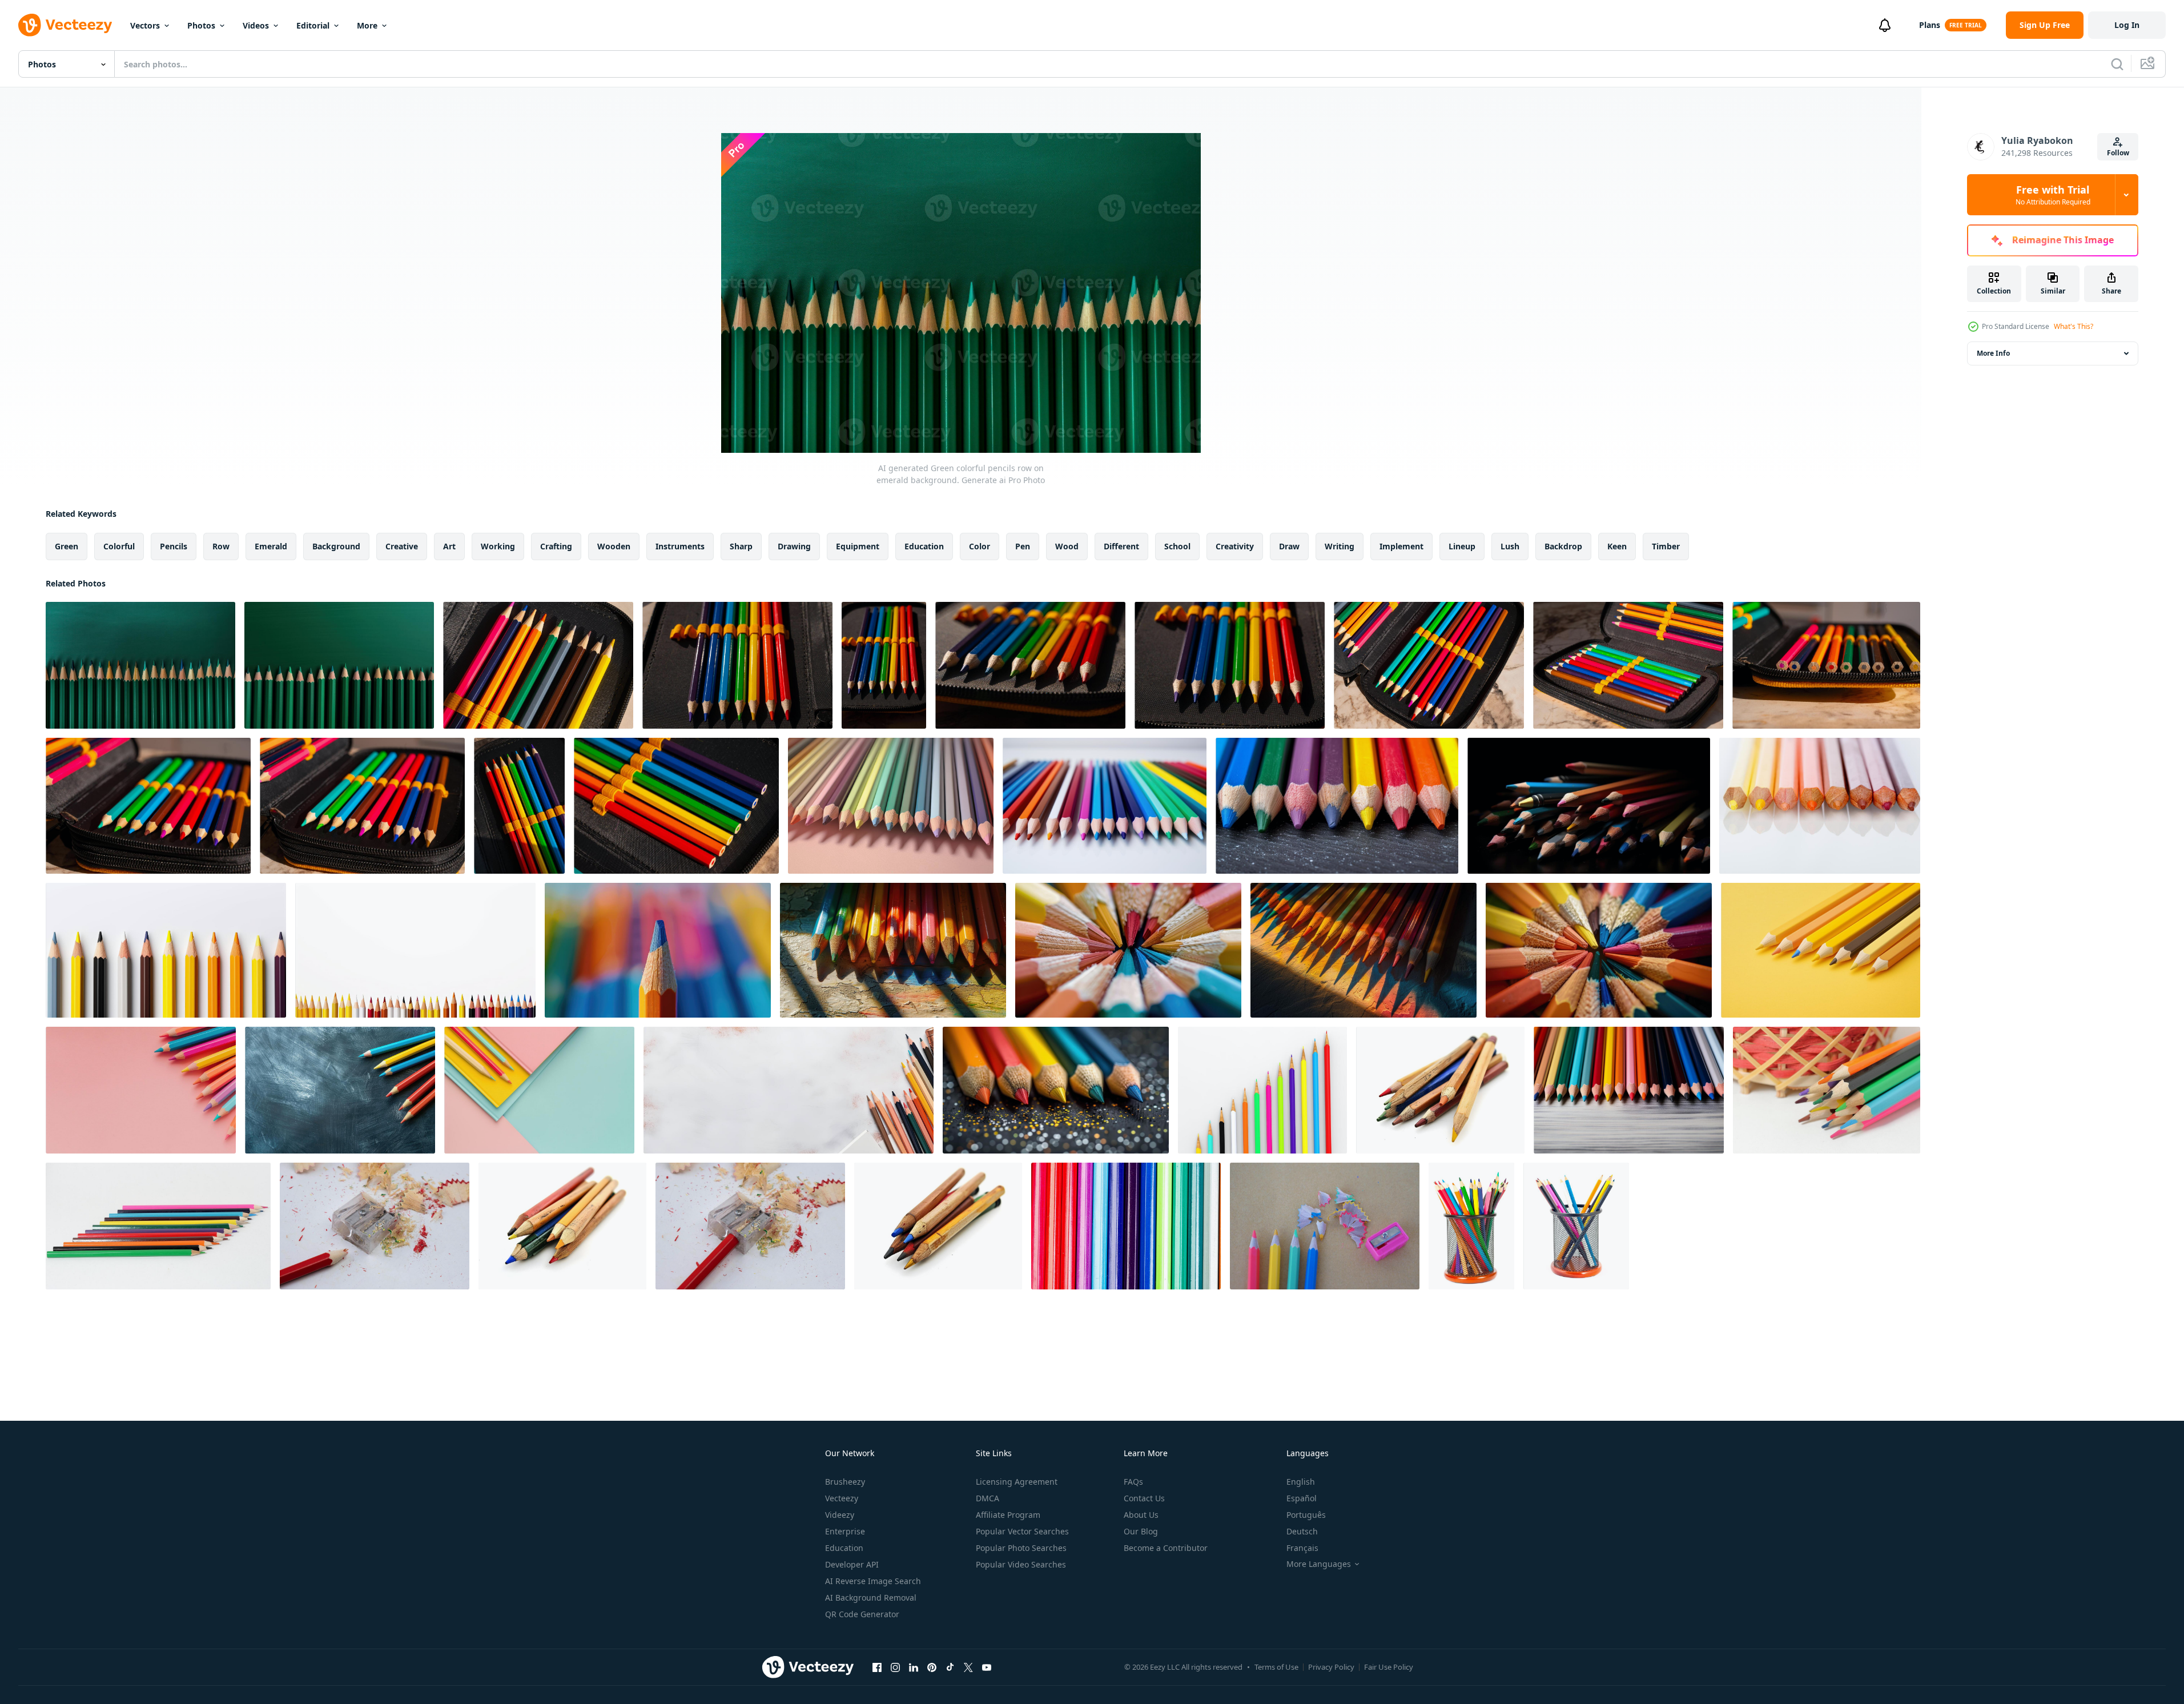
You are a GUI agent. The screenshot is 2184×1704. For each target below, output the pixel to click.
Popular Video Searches (1021, 1564)
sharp (741, 546)
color (980, 546)
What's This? (2074, 326)
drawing (794, 546)
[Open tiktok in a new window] (950, 1667)
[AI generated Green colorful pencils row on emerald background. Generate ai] (140, 665)
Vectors (145, 25)
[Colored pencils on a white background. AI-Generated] (1105, 806)
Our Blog (1141, 1531)
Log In (2127, 25)
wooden (614, 546)
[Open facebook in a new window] (877, 1667)
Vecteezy (842, 1498)
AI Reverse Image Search (873, 1581)
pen (1023, 546)
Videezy (840, 1515)
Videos (256, 25)
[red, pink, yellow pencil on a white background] (1820, 806)
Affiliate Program (1008, 1515)
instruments (680, 546)
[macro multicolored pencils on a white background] (1126, 1226)
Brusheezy (845, 1482)
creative (402, 546)
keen (1617, 546)
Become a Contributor (1166, 1548)
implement (1401, 546)
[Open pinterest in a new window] (932, 1667)
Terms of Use (1276, 1667)
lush (1510, 546)
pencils (174, 546)
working (498, 546)
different (1121, 546)
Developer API (852, 1564)
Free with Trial (2053, 195)
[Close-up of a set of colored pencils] (658, 950)
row (221, 546)
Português (1306, 1515)
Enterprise (845, 1531)
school (1177, 546)
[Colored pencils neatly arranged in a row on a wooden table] (1056, 1090)
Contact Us (1144, 1498)
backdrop (1563, 546)
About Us (1141, 1515)
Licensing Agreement (1017, 1482)
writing (1340, 546)
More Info (1993, 353)
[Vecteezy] (65, 25)
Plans (1930, 25)
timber (1666, 546)
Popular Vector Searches (1022, 1531)
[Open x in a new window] (968, 1667)
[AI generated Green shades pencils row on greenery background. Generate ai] (339, 665)
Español (1302, 1498)
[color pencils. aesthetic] (166, 950)
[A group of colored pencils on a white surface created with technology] (789, 1090)
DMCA (988, 1498)
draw (1289, 546)
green (67, 546)
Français (1302, 1548)
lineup (1462, 546)
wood (1067, 546)
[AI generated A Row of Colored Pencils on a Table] (1337, 806)
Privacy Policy (1331, 1667)
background (336, 546)
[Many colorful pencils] (1576, 1226)
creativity (1235, 546)
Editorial (313, 25)
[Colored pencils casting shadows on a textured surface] (893, 950)
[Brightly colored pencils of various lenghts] (1262, 1090)
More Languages (1319, 1564)
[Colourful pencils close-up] (1471, 1226)
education (924, 546)
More (367, 25)
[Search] (2117, 64)
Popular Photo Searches (1021, 1548)
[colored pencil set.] (415, 950)
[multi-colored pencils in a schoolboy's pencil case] (538, 665)
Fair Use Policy (1389, 1667)
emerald (271, 546)
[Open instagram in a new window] (895, 1667)
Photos (201, 25)
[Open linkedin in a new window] (914, 1667)
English (1301, 1482)
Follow (2118, 153)
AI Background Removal (871, 1598)
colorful (119, 546)
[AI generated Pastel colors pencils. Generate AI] (891, 806)
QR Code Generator (862, 1614)
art (449, 546)
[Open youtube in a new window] (987, 1667)
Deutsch (1302, 1531)
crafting (556, 546)
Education (844, 1548)
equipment (858, 546)
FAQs (1133, 1482)
